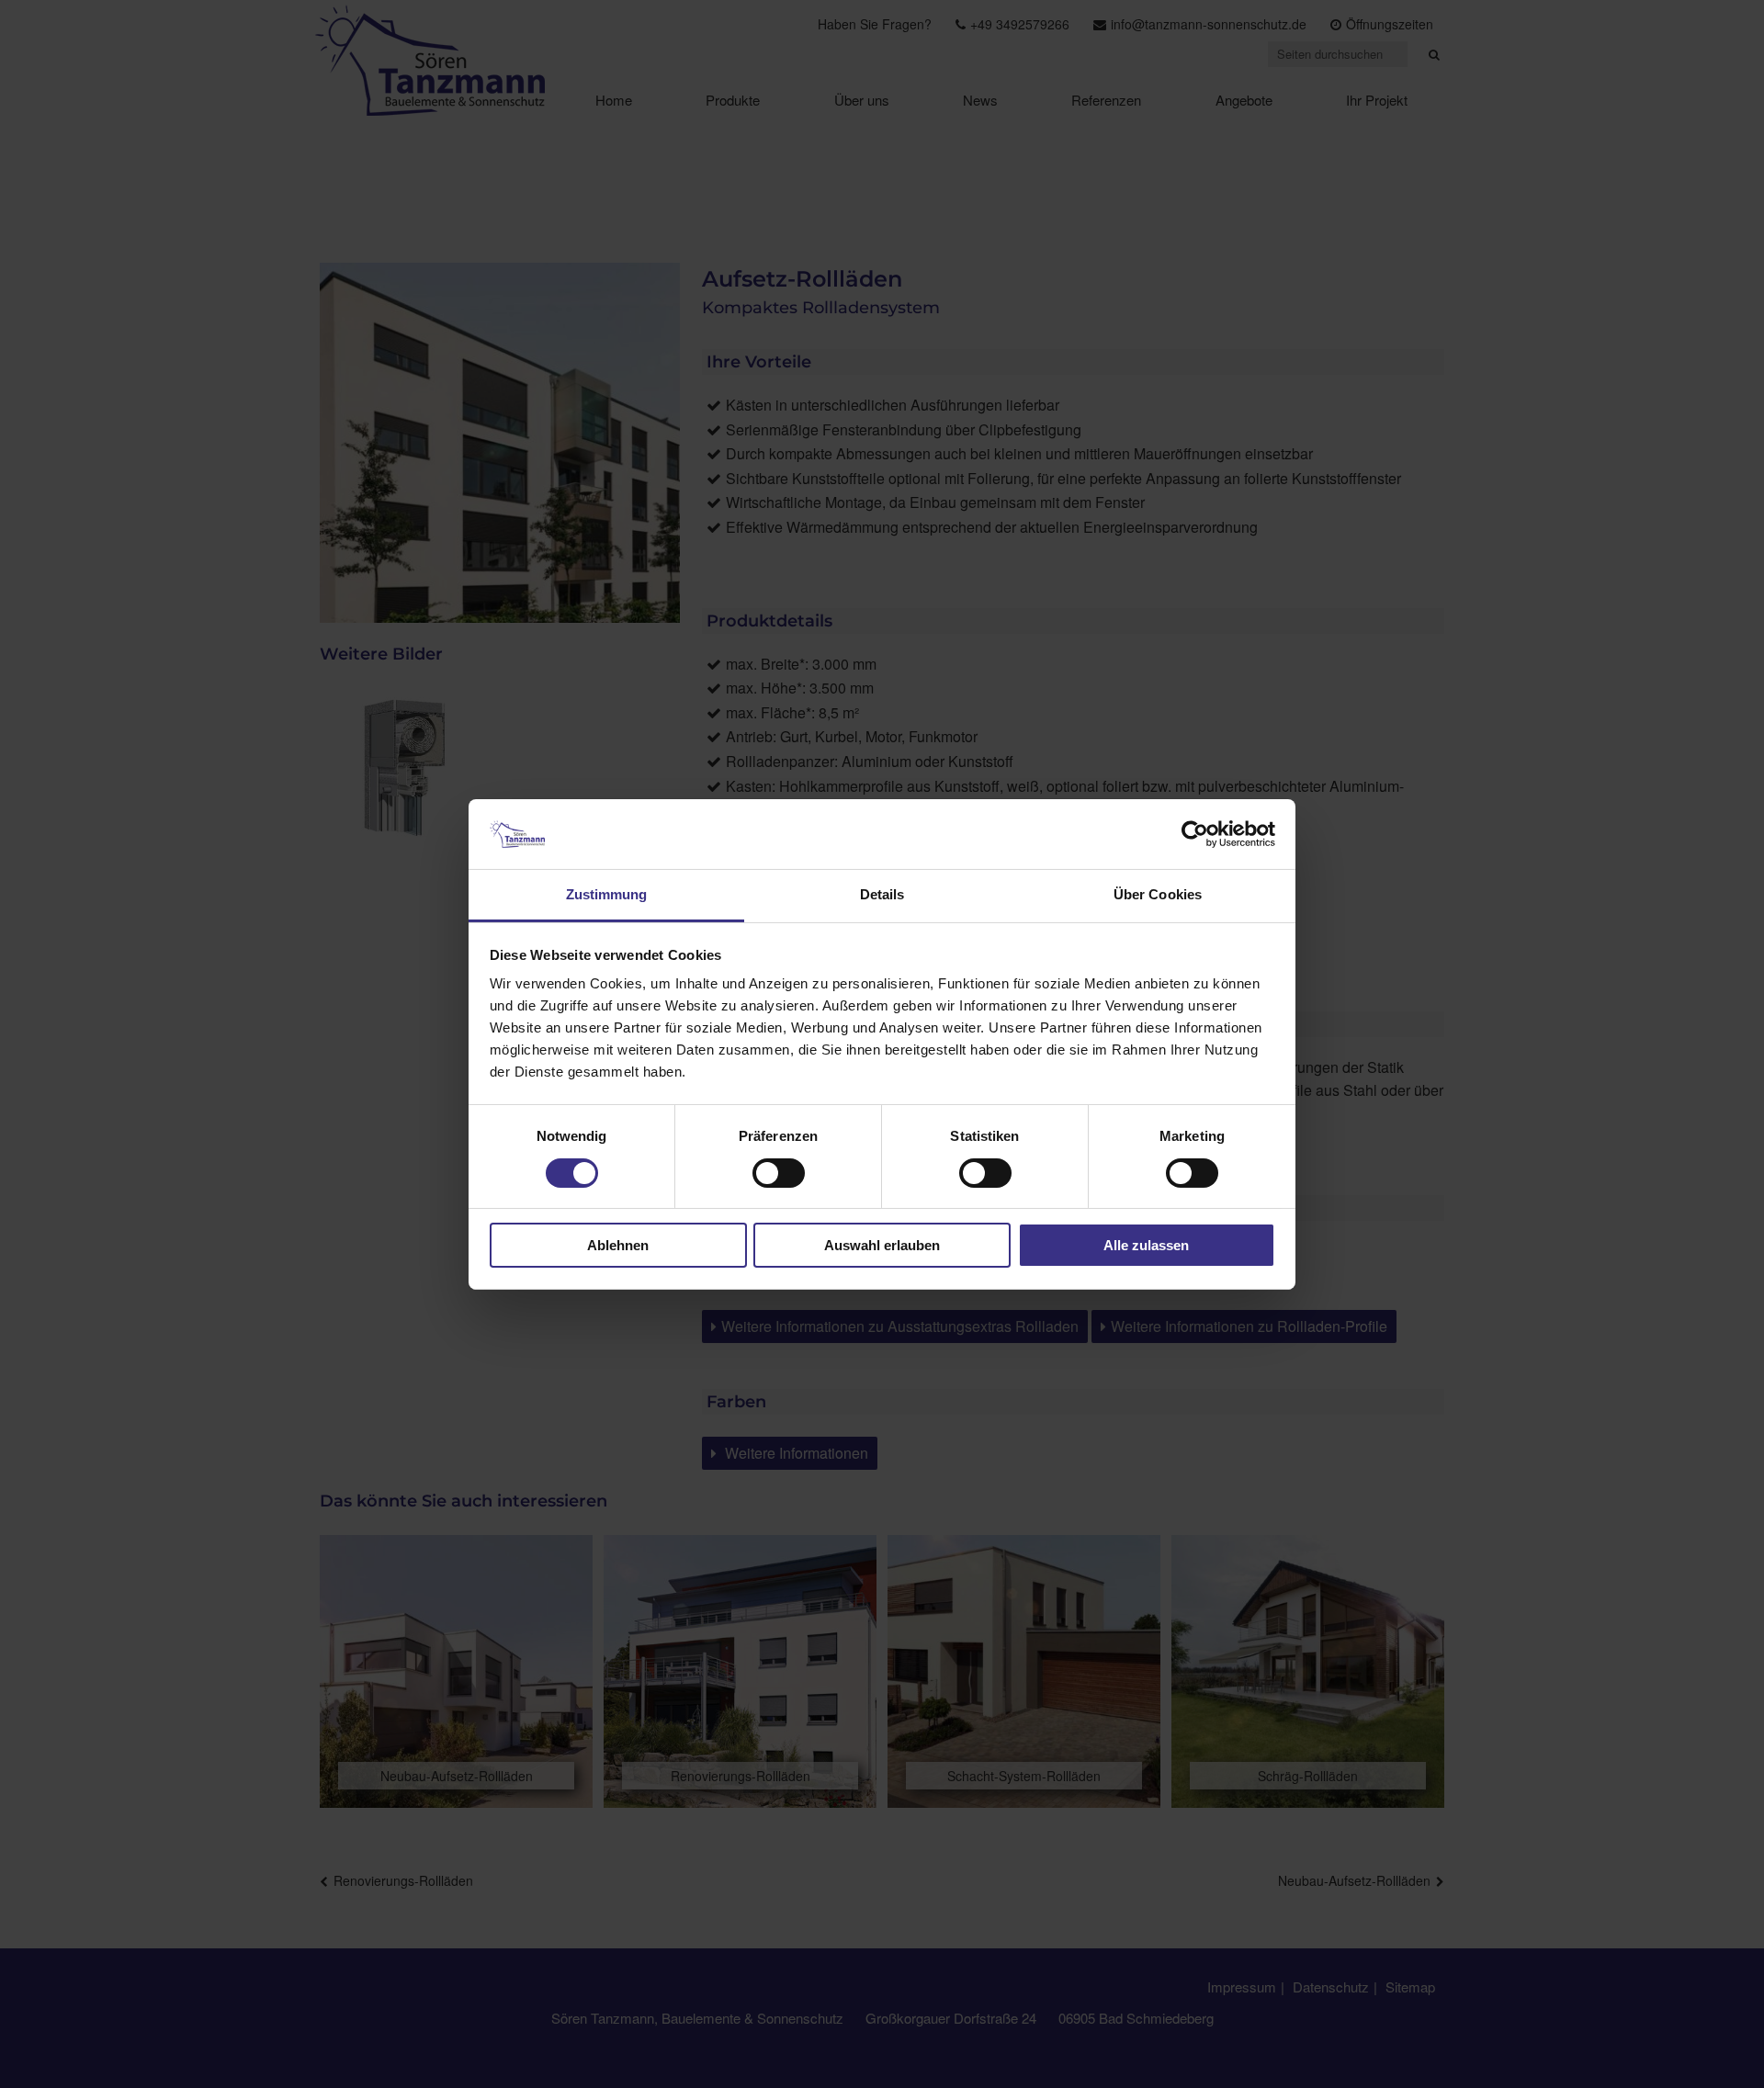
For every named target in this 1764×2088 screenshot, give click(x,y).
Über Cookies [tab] (1158, 894)
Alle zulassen (1146, 1245)
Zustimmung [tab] (607, 894)
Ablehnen (618, 1245)
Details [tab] (882, 894)
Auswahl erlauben (882, 1245)
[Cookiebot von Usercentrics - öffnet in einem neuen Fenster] (1195, 834)
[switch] (779, 1173)
